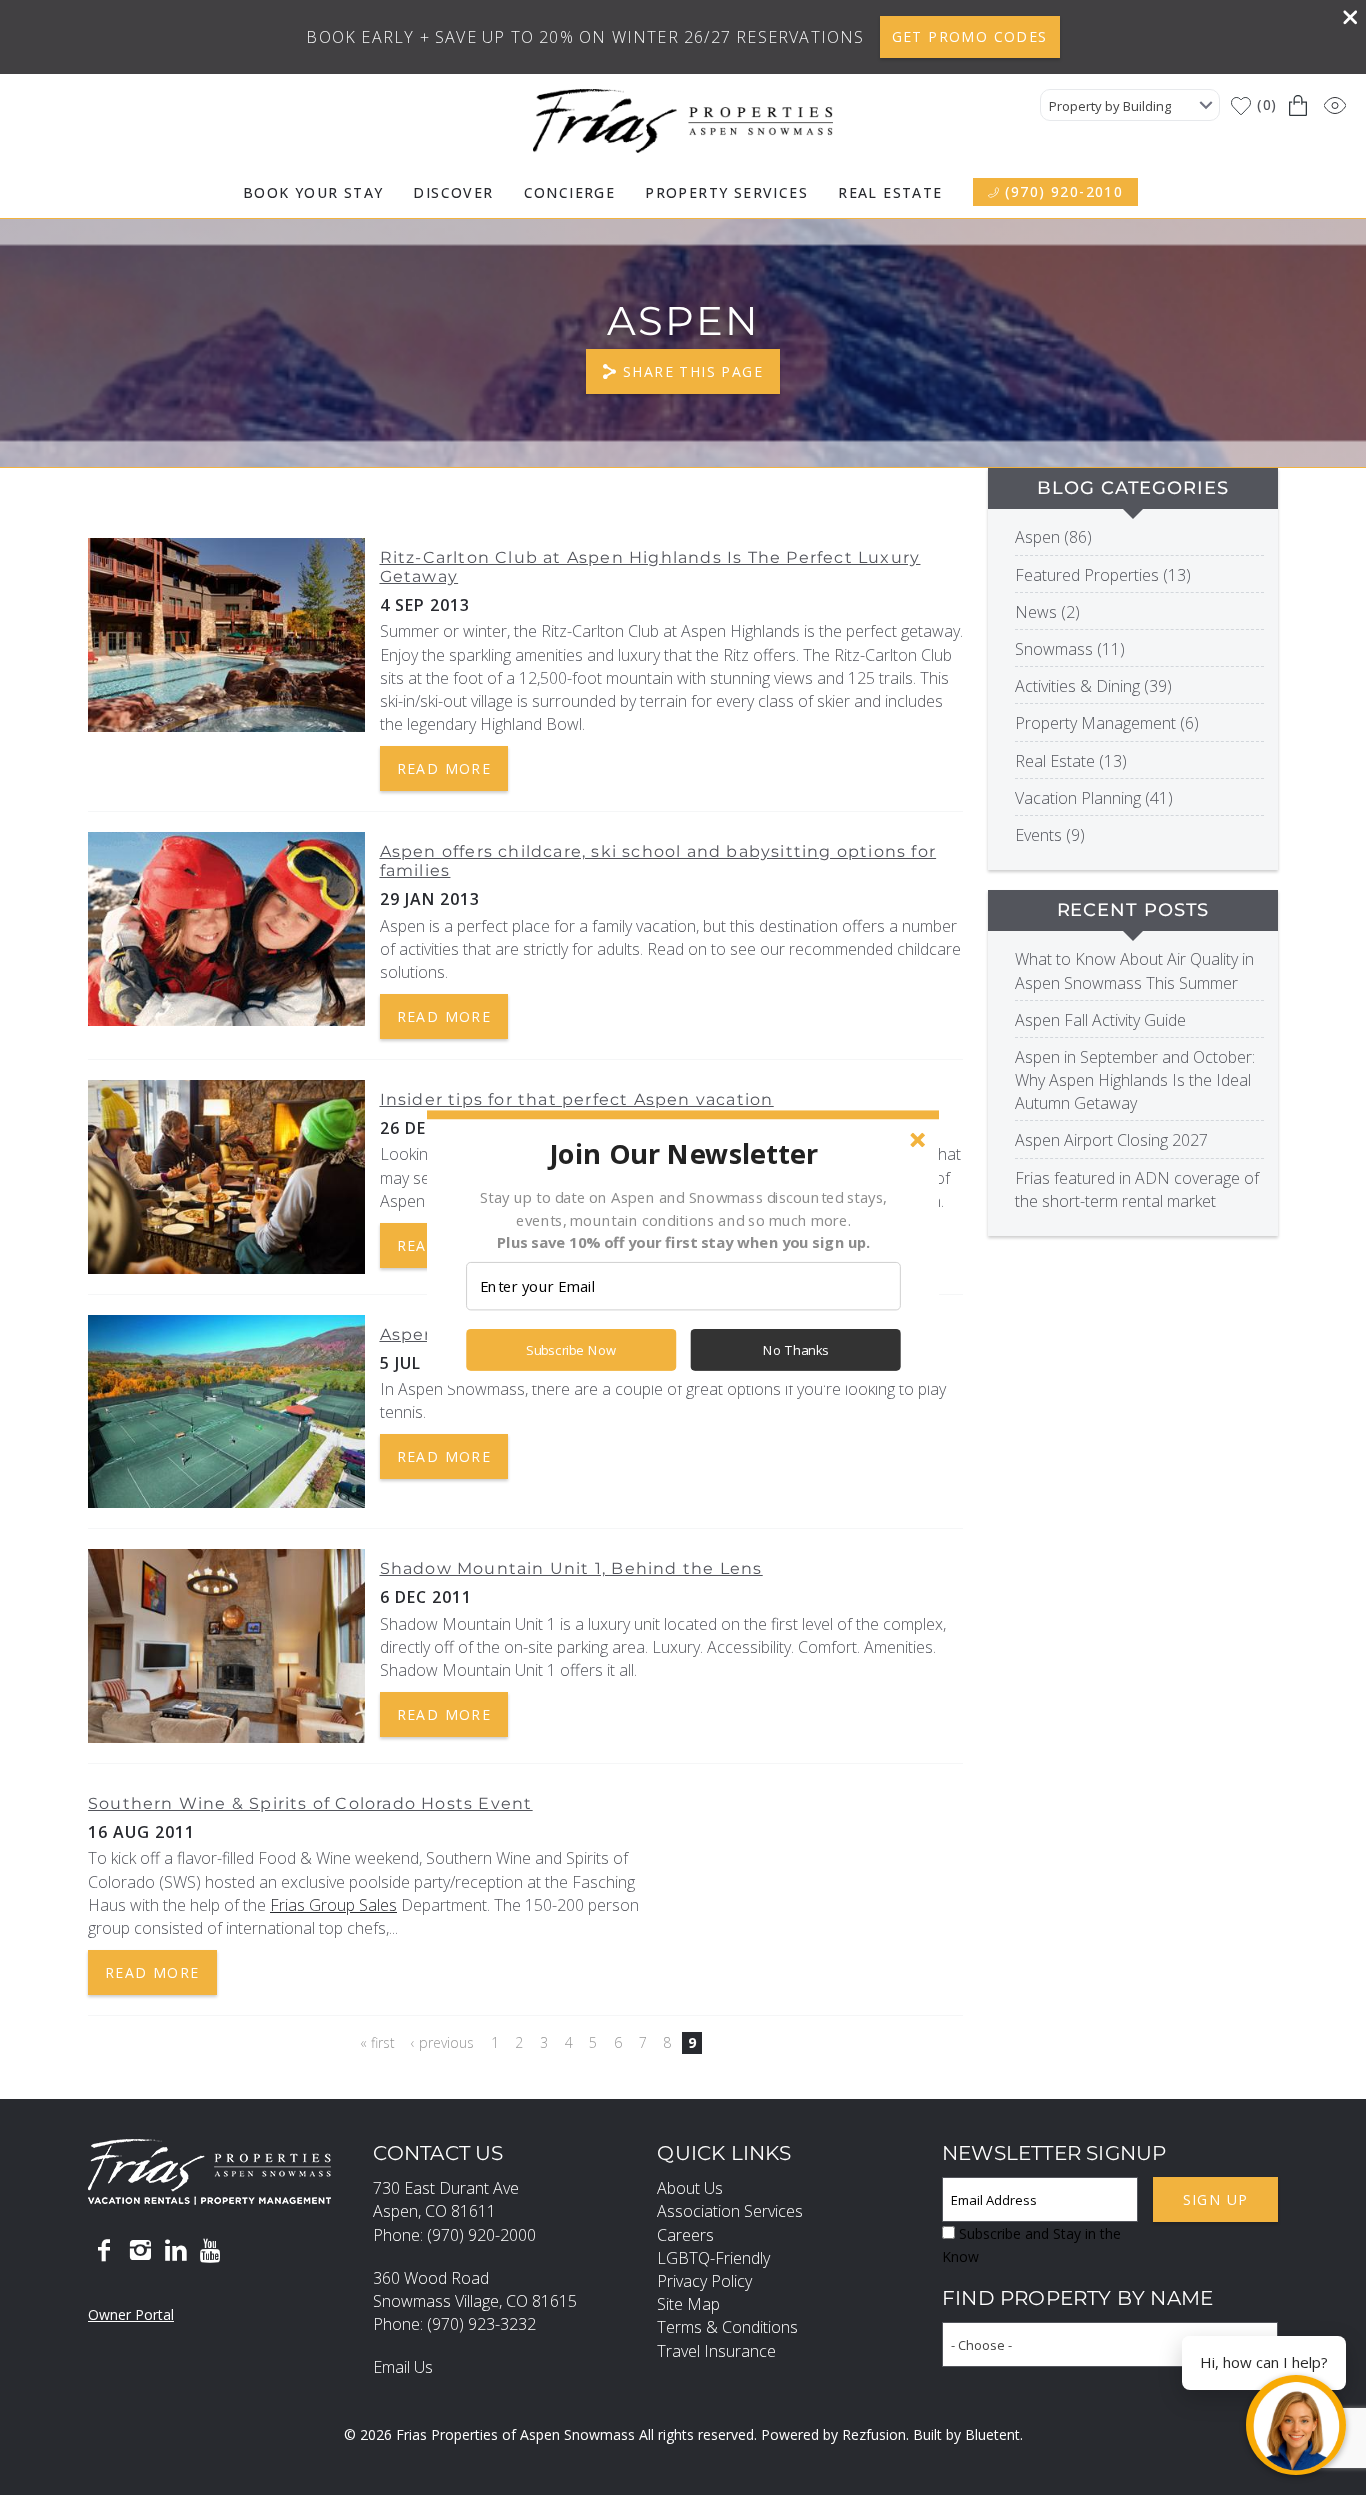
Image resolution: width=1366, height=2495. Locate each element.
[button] (683, 1153)
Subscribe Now (571, 1350)
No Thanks (796, 1350)
